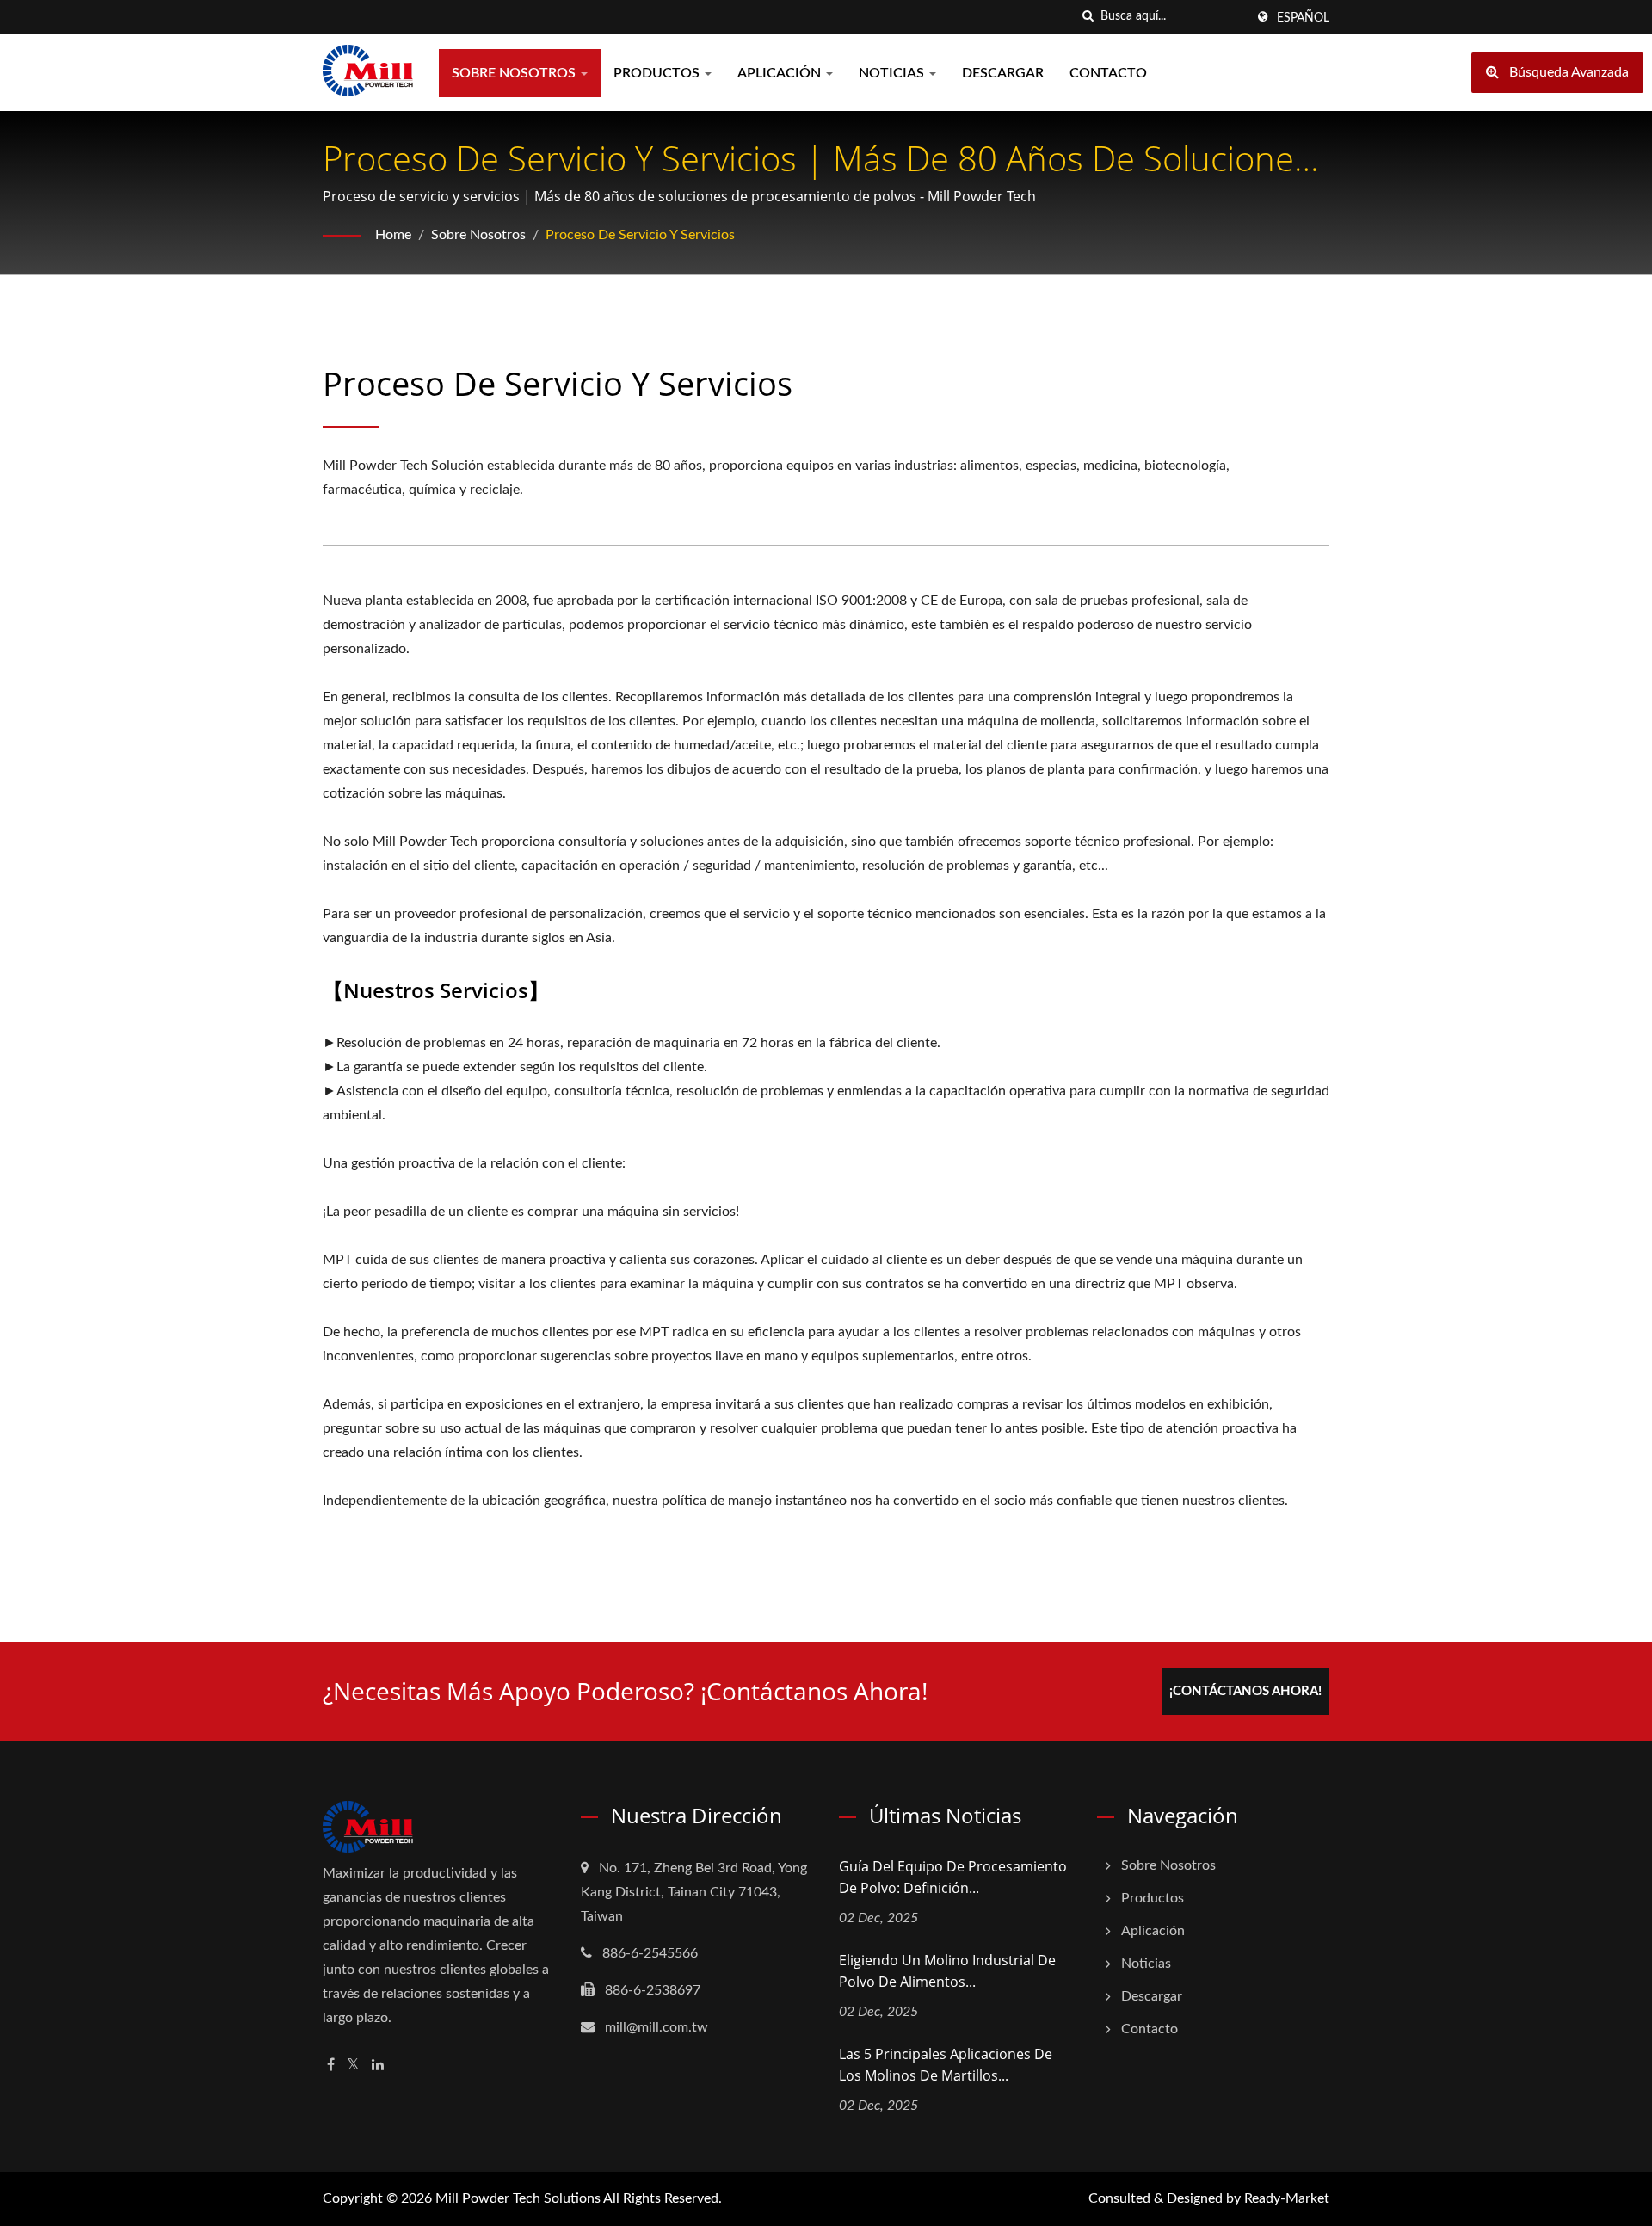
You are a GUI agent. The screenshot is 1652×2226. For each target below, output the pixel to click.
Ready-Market (1287, 2198)
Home (393, 235)
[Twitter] (353, 2066)
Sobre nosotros (515, 73)
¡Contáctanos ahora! (1245, 1691)
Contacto (1108, 73)
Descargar (1003, 73)
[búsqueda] (1088, 17)
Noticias (893, 73)
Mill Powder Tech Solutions (518, 2198)
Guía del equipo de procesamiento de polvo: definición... (953, 1877)
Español (1303, 18)
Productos (658, 73)
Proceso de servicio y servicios (640, 235)
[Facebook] (331, 2066)
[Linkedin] (378, 2066)
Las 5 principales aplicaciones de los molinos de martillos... (946, 2065)
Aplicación (781, 73)
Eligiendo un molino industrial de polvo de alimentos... (947, 1971)
